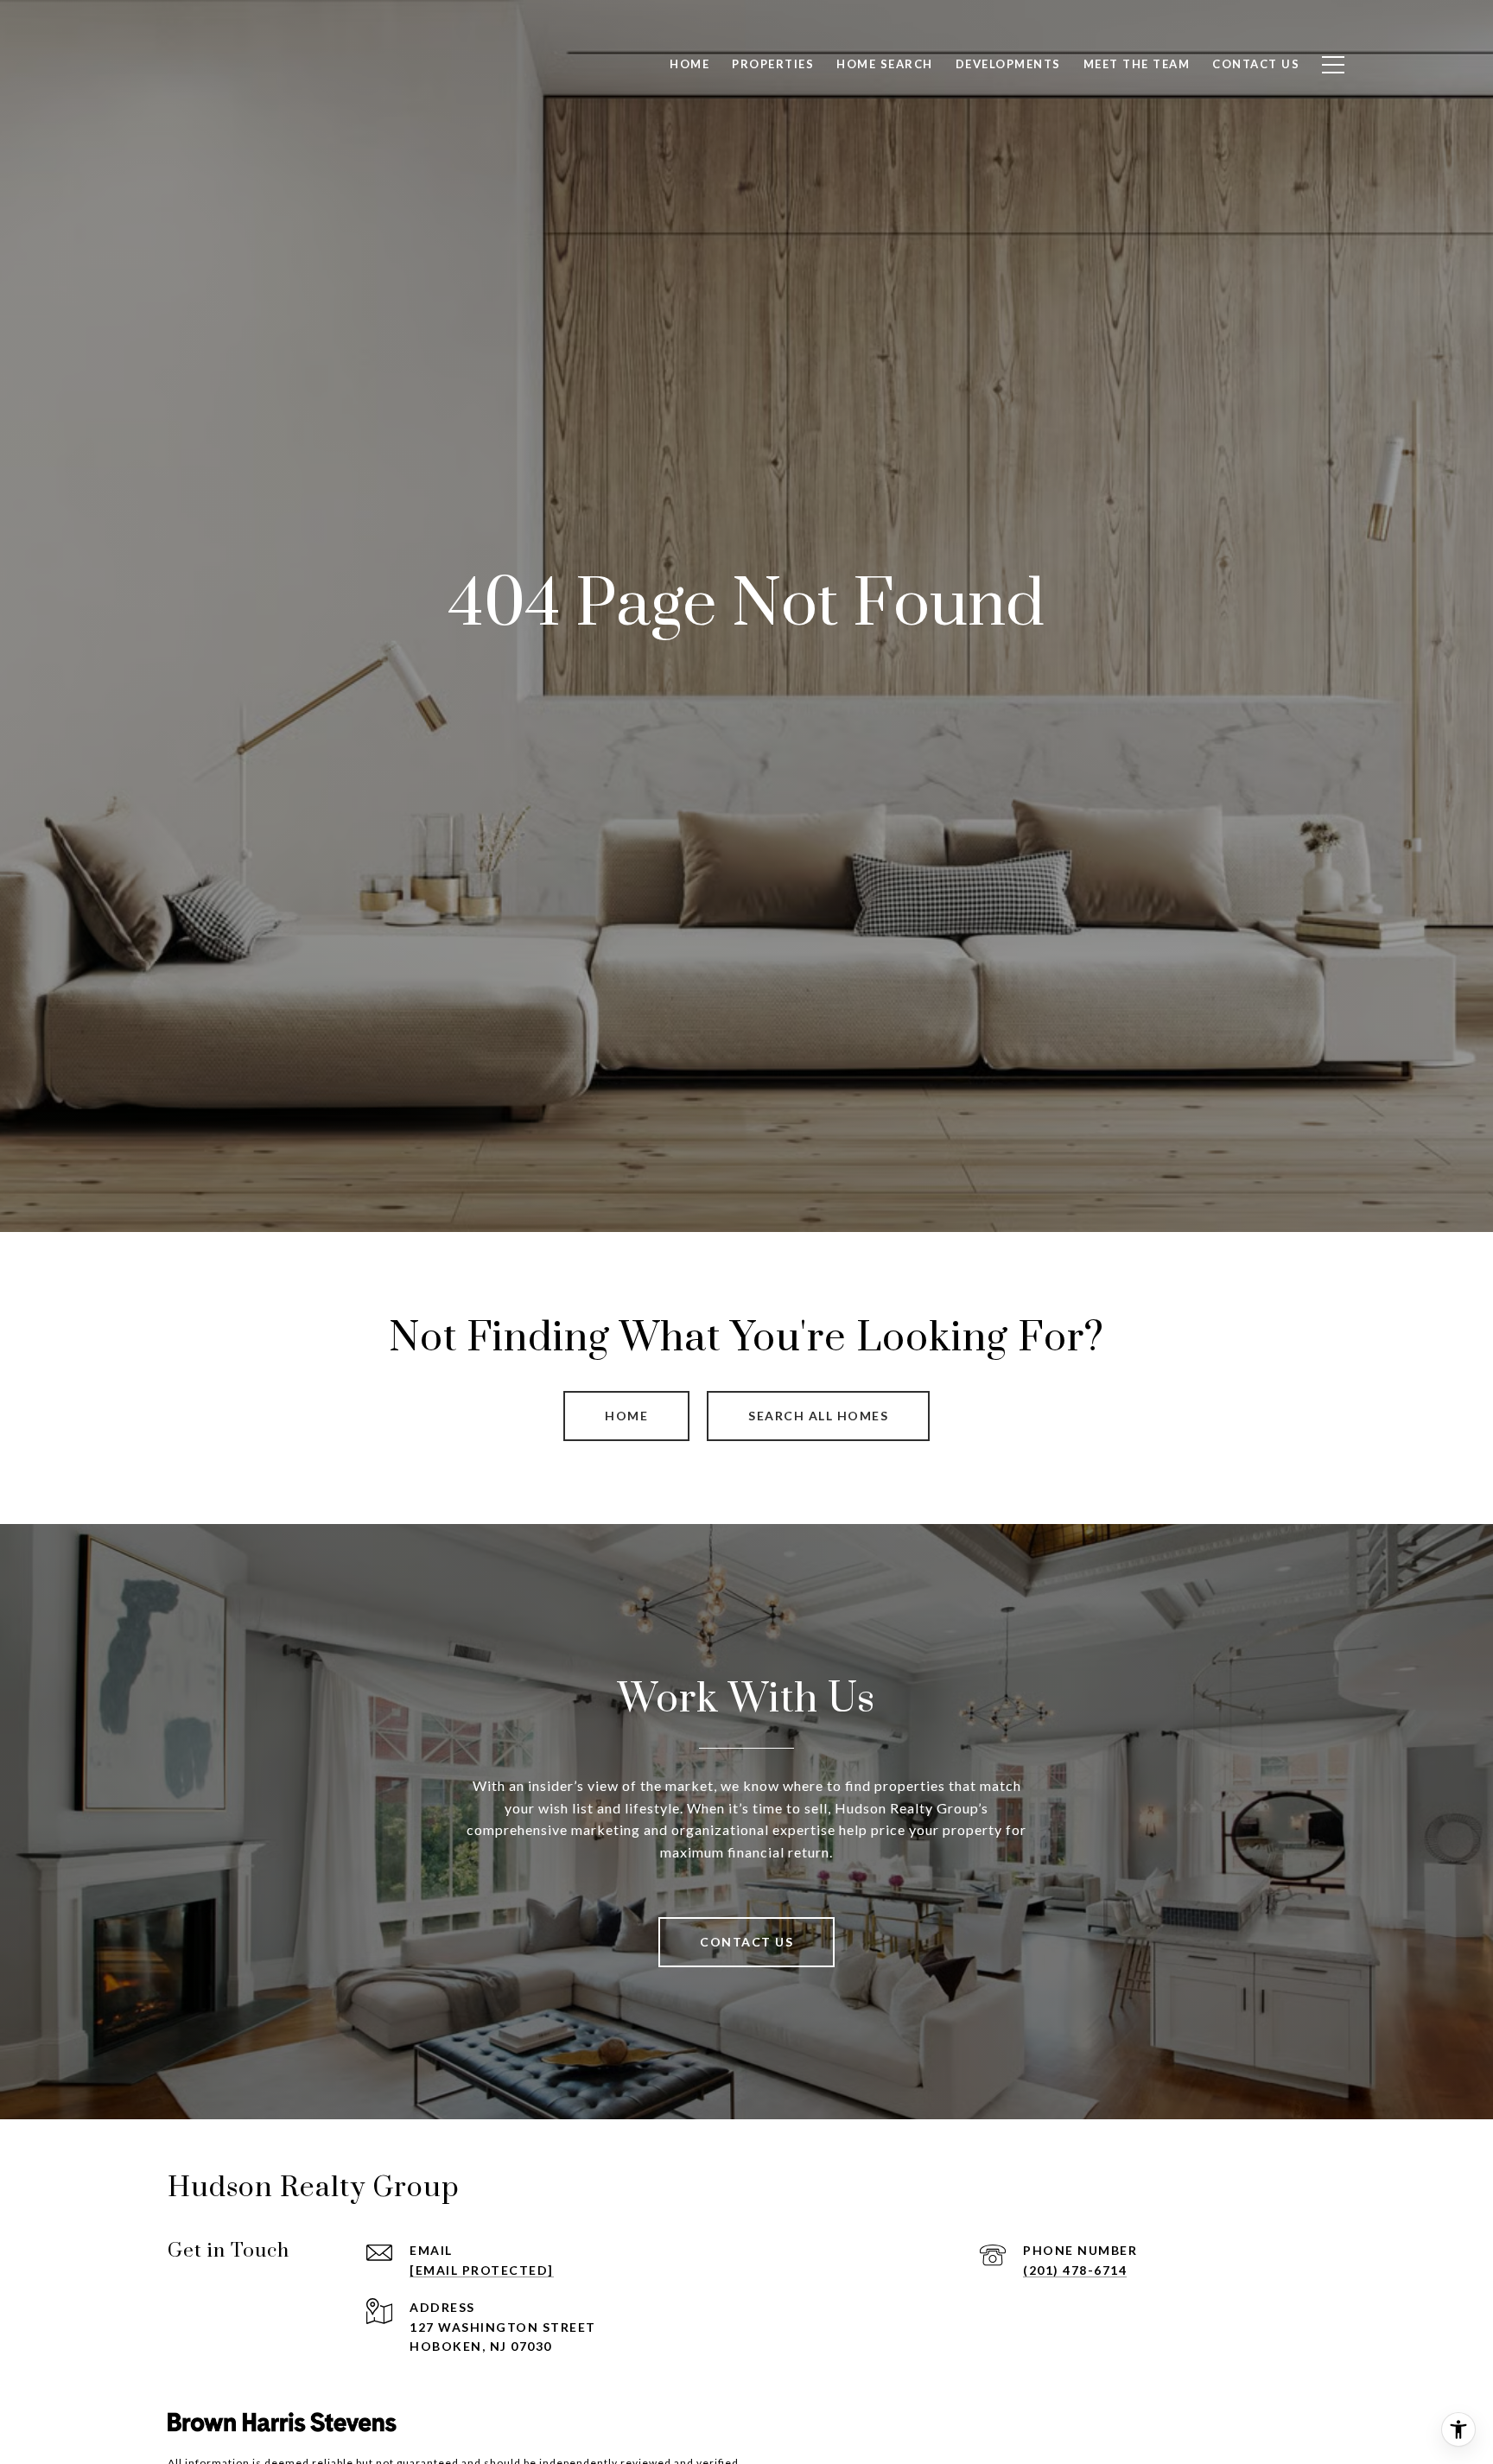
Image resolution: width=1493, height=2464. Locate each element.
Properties (773, 64)
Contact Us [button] (746, 1942)
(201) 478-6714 (1075, 2270)
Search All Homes (818, 1416)
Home (626, 1416)
